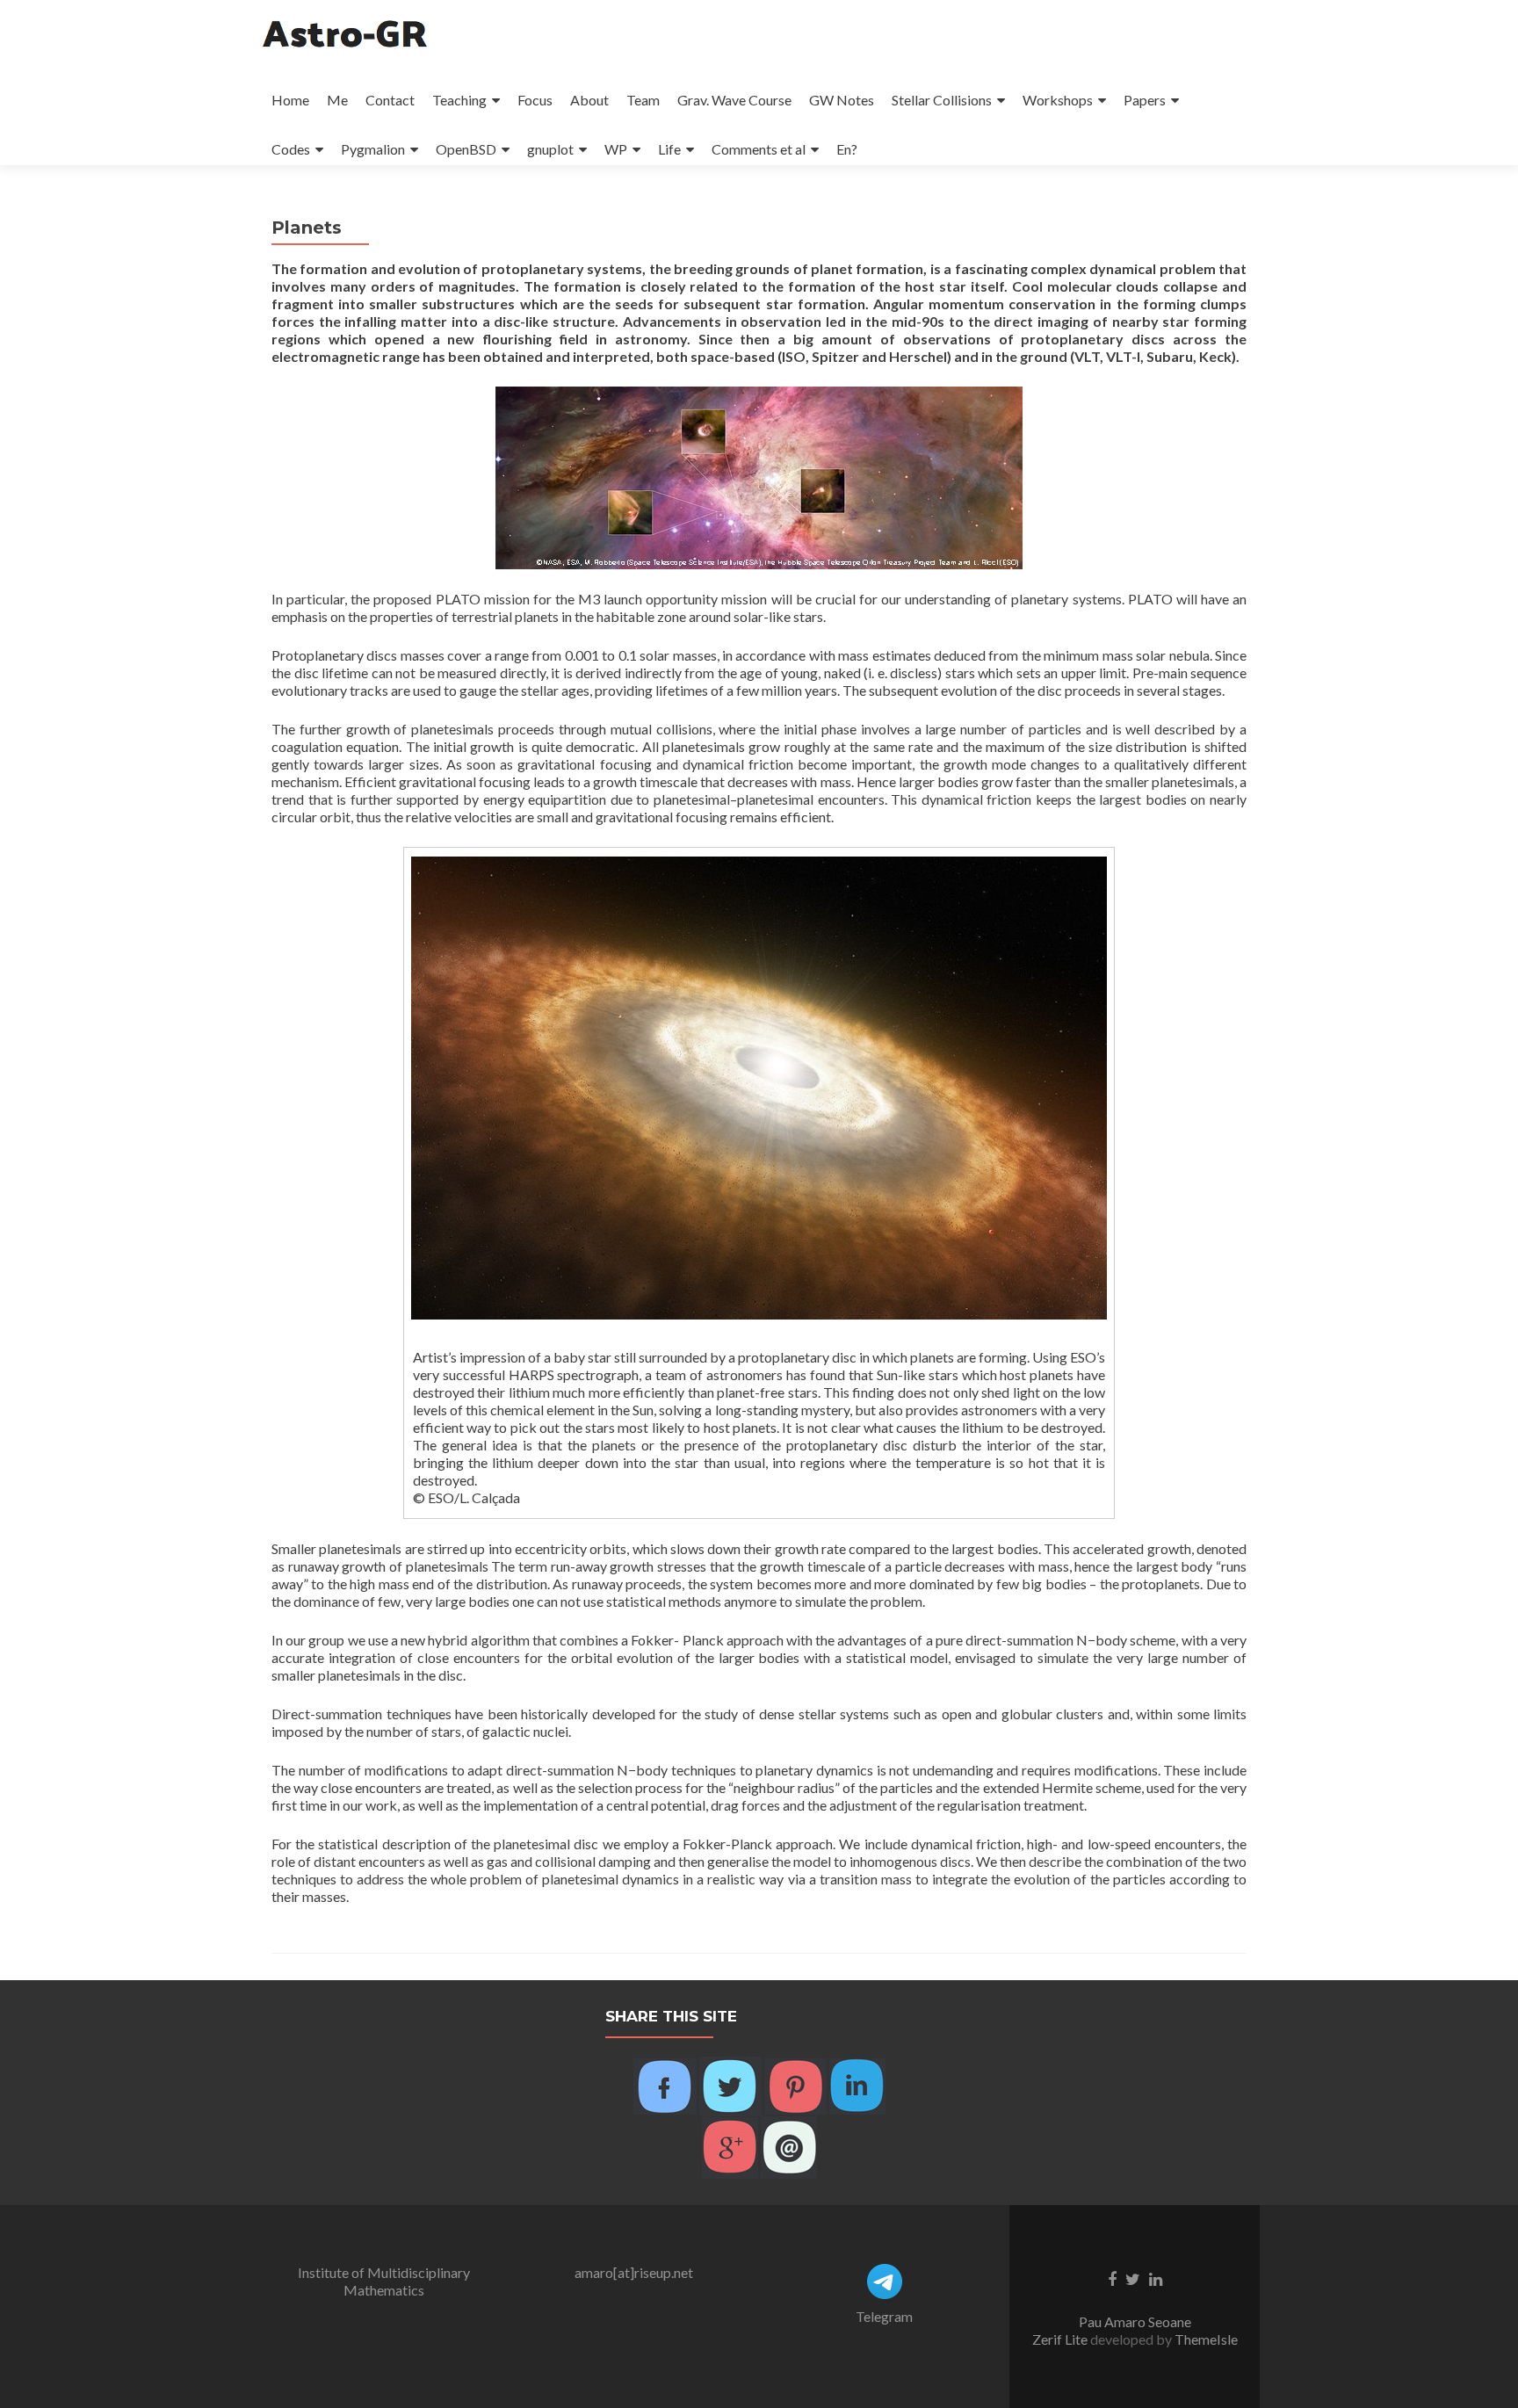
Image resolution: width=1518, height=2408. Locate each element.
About (589, 100)
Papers (1145, 100)
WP (616, 149)
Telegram (884, 2316)
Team (643, 100)
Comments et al (759, 149)
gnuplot (550, 149)
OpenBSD (466, 149)
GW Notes (842, 100)
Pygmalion (373, 149)
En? (847, 149)
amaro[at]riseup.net (634, 2272)
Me (337, 100)
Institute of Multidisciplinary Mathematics (384, 2281)
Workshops (1058, 100)
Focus (535, 100)
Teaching (459, 100)
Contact (390, 100)
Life (669, 149)
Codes (291, 149)
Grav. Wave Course (734, 100)
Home (290, 100)
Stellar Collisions (942, 100)
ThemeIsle (1206, 2339)
